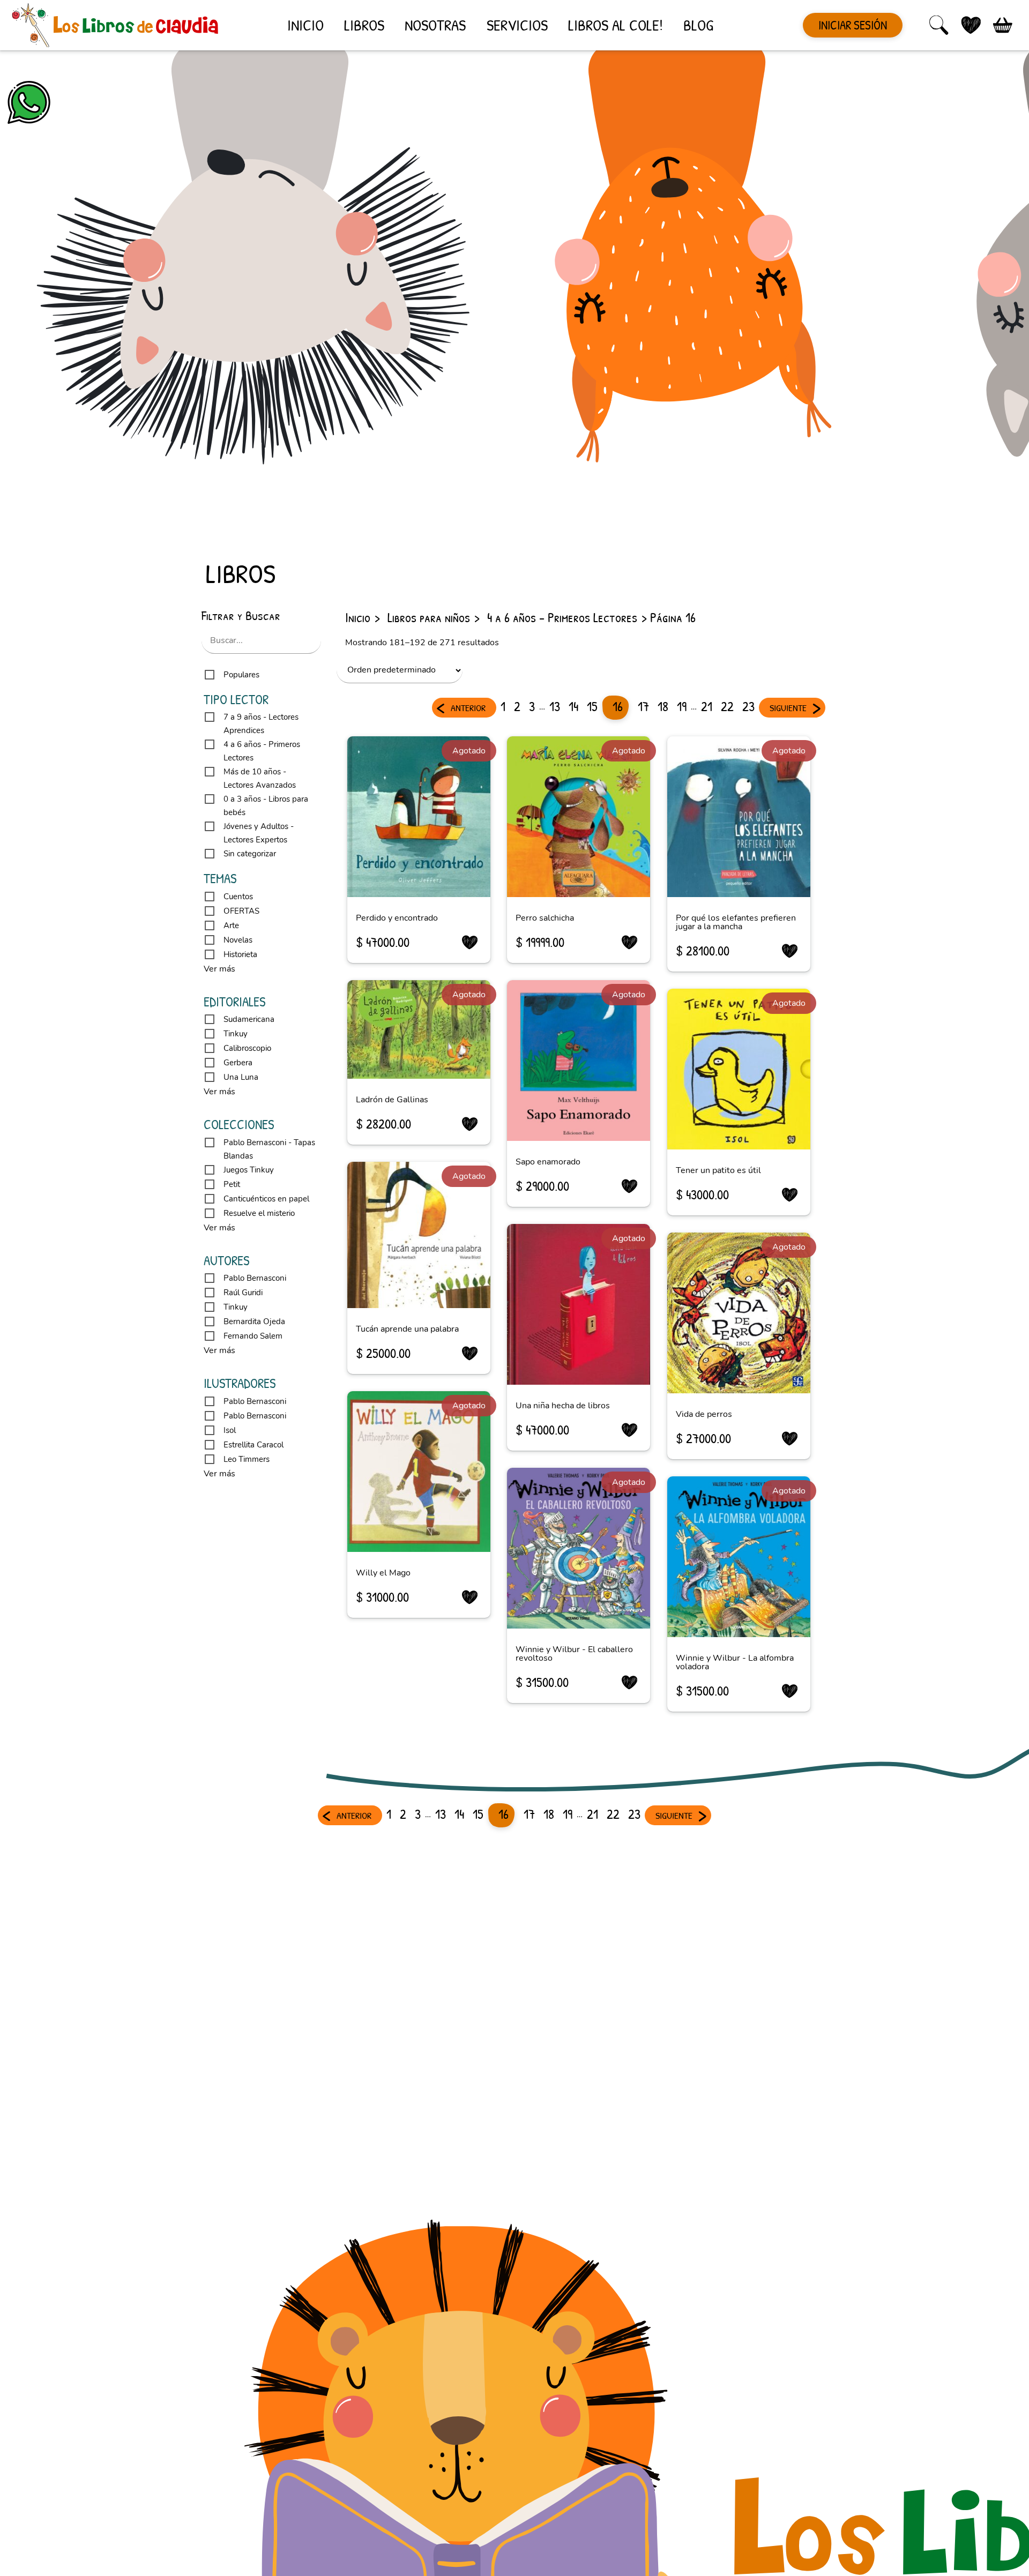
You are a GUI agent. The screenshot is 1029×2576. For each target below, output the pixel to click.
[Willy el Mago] (419, 1472)
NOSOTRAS (435, 25)
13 (555, 706)
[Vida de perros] (739, 1313)
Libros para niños (429, 617)
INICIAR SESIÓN (853, 25)
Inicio (358, 617)
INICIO (305, 25)
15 (592, 706)
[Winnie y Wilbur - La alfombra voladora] (739, 1557)
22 (727, 706)
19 (682, 706)
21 (707, 706)
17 (643, 706)
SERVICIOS (517, 25)
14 (573, 706)
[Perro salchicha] (579, 817)
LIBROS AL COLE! (616, 25)
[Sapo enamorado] (579, 1061)
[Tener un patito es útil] (739, 1069)
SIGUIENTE (788, 708)
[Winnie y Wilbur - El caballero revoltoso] (579, 1548)
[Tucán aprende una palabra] (419, 1235)
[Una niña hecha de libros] (579, 1304)
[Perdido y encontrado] (419, 817)
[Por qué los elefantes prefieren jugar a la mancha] (739, 817)
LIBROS (364, 25)
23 (748, 706)
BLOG (698, 25)
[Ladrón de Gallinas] (419, 1029)
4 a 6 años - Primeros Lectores (562, 617)
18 (663, 706)
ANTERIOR (468, 708)
